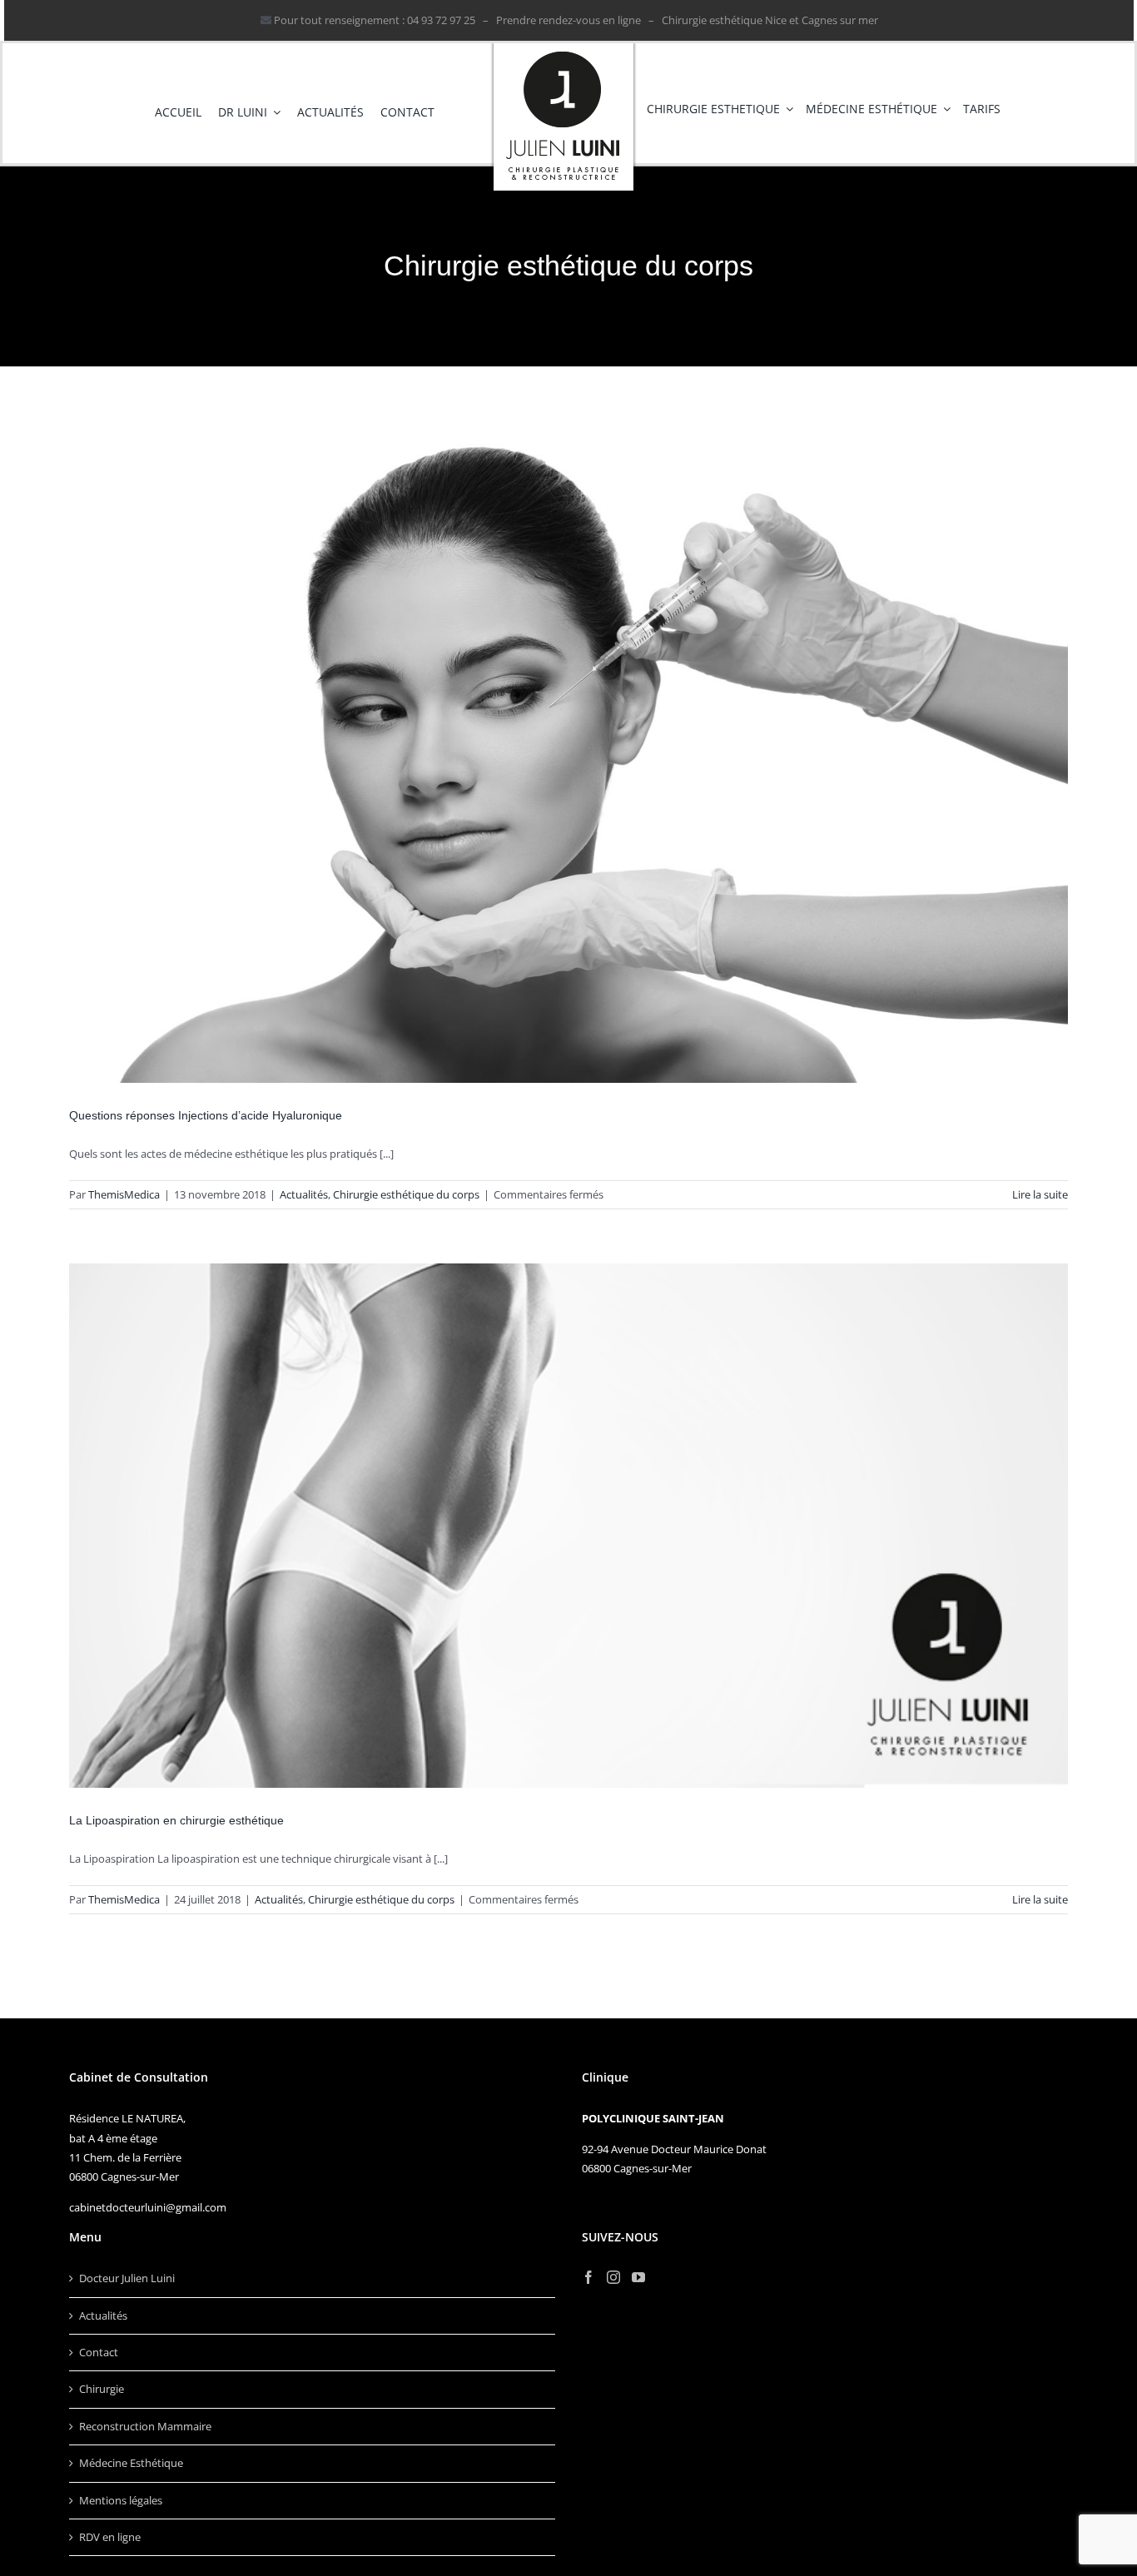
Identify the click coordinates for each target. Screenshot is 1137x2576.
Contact (99, 2352)
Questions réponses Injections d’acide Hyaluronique (206, 1115)
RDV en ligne (110, 2537)
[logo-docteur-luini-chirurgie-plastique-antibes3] (564, 48)
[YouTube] (638, 2277)
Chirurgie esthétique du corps (406, 1194)
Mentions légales (121, 2500)
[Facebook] (588, 2277)
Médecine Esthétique (131, 2463)
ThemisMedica (124, 1194)
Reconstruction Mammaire (145, 2426)
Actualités (304, 1194)
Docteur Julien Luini (127, 2278)
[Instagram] (613, 2277)
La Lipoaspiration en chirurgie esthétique (176, 1820)
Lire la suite (1040, 1194)
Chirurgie (102, 2389)
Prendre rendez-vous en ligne (568, 20)
